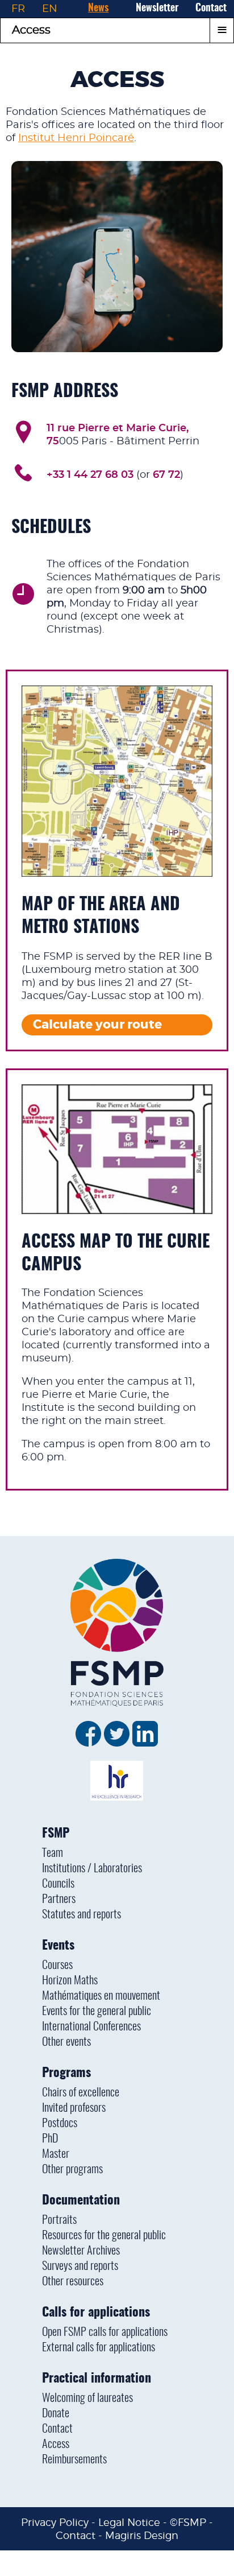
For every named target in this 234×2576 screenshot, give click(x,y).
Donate (56, 2414)
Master (56, 2154)
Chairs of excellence (81, 2093)
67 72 (166, 475)
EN (50, 9)
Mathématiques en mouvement (101, 1996)
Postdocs (60, 2124)
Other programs (72, 2170)
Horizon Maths (70, 1981)
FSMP (56, 1834)
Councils (58, 1884)
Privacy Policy (55, 2522)
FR (18, 9)
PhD (50, 2139)
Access (56, 2445)
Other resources (73, 2282)
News (98, 9)
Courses (57, 1966)
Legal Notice (129, 2522)
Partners (59, 1900)
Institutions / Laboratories (92, 1869)
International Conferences (91, 2027)
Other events (66, 2042)
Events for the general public (97, 2012)
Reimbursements (74, 2460)
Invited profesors (74, 2108)
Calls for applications (96, 2313)
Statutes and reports (82, 1915)
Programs (66, 2073)
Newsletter (157, 9)
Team (53, 1853)
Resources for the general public (104, 2236)
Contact (211, 9)
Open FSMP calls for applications (105, 2333)
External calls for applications (99, 2348)
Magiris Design (142, 2535)
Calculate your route (97, 1025)
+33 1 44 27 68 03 (90, 475)
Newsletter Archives (81, 2251)
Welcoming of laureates (87, 2399)
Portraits (59, 2220)
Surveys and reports (80, 2267)
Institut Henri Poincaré (76, 138)
